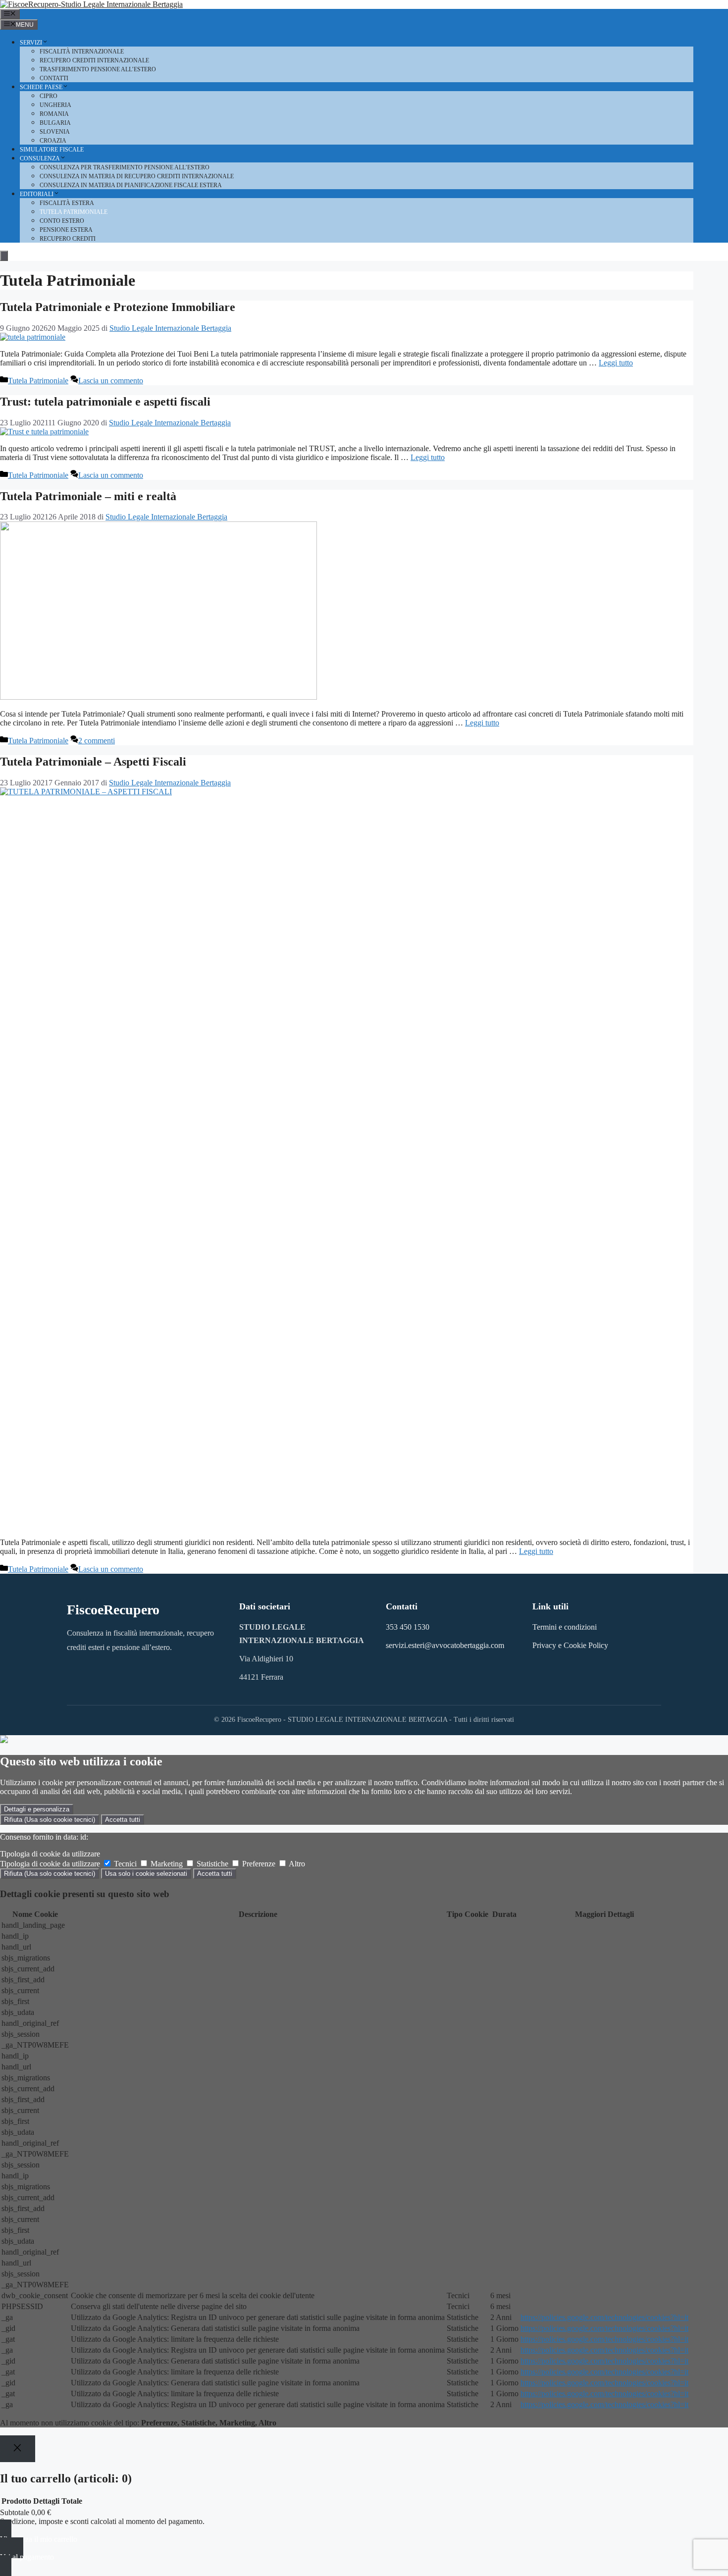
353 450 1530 (408, 1627)
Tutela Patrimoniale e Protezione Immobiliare (118, 307)
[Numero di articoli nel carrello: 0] (4, 256)
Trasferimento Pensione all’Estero (98, 69)
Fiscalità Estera (67, 203)
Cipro (49, 96)
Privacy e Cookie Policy (570, 1645)
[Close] (18, 2448)
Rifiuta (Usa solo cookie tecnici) (50, 1820)
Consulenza (40, 158)
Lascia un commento (111, 381)
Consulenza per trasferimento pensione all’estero (125, 167)
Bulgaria (55, 123)
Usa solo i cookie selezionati (146, 1874)
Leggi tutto (616, 363)
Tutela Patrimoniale (74, 212)
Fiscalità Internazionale (82, 52)
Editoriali (37, 194)
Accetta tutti (123, 1820)
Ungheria (55, 105)
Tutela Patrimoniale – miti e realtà (88, 496)
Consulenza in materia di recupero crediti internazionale (137, 176)
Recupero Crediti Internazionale (94, 60)
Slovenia (55, 132)
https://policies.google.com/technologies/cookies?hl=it (604, 2317)
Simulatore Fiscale (52, 150)
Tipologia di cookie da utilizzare (50, 1854)
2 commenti (97, 741)
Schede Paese (41, 87)
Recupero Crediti (68, 239)
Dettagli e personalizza (37, 1809)
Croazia (53, 141)
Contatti (54, 78)
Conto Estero (62, 221)
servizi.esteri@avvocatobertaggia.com (445, 1645)
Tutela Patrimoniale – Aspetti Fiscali (93, 762)
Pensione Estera (66, 230)
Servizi (31, 43)
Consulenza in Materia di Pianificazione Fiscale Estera (131, 185)
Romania (54, 114)
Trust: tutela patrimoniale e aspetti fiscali (105, 402)
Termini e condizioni (565, 1627)
